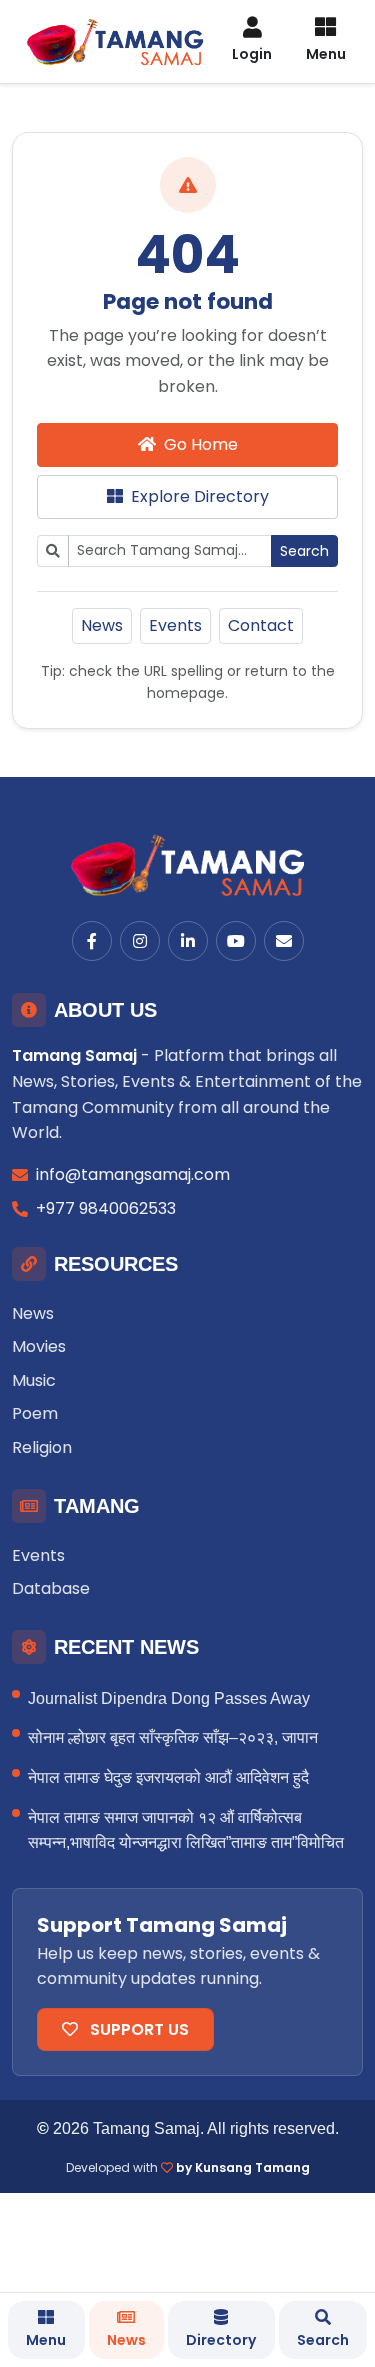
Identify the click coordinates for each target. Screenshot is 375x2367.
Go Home (201, 444)
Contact (261, 625)
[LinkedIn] (188, 941)
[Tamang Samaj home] (188, 865)
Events (175, 625)
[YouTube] (236, 941)
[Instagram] (140, 941)
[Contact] (284, 941)
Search (304, 551)
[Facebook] (92, 941)
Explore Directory (200, 496)
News (102, 625)
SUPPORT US (137, 2029)
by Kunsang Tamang (243, 2167)
